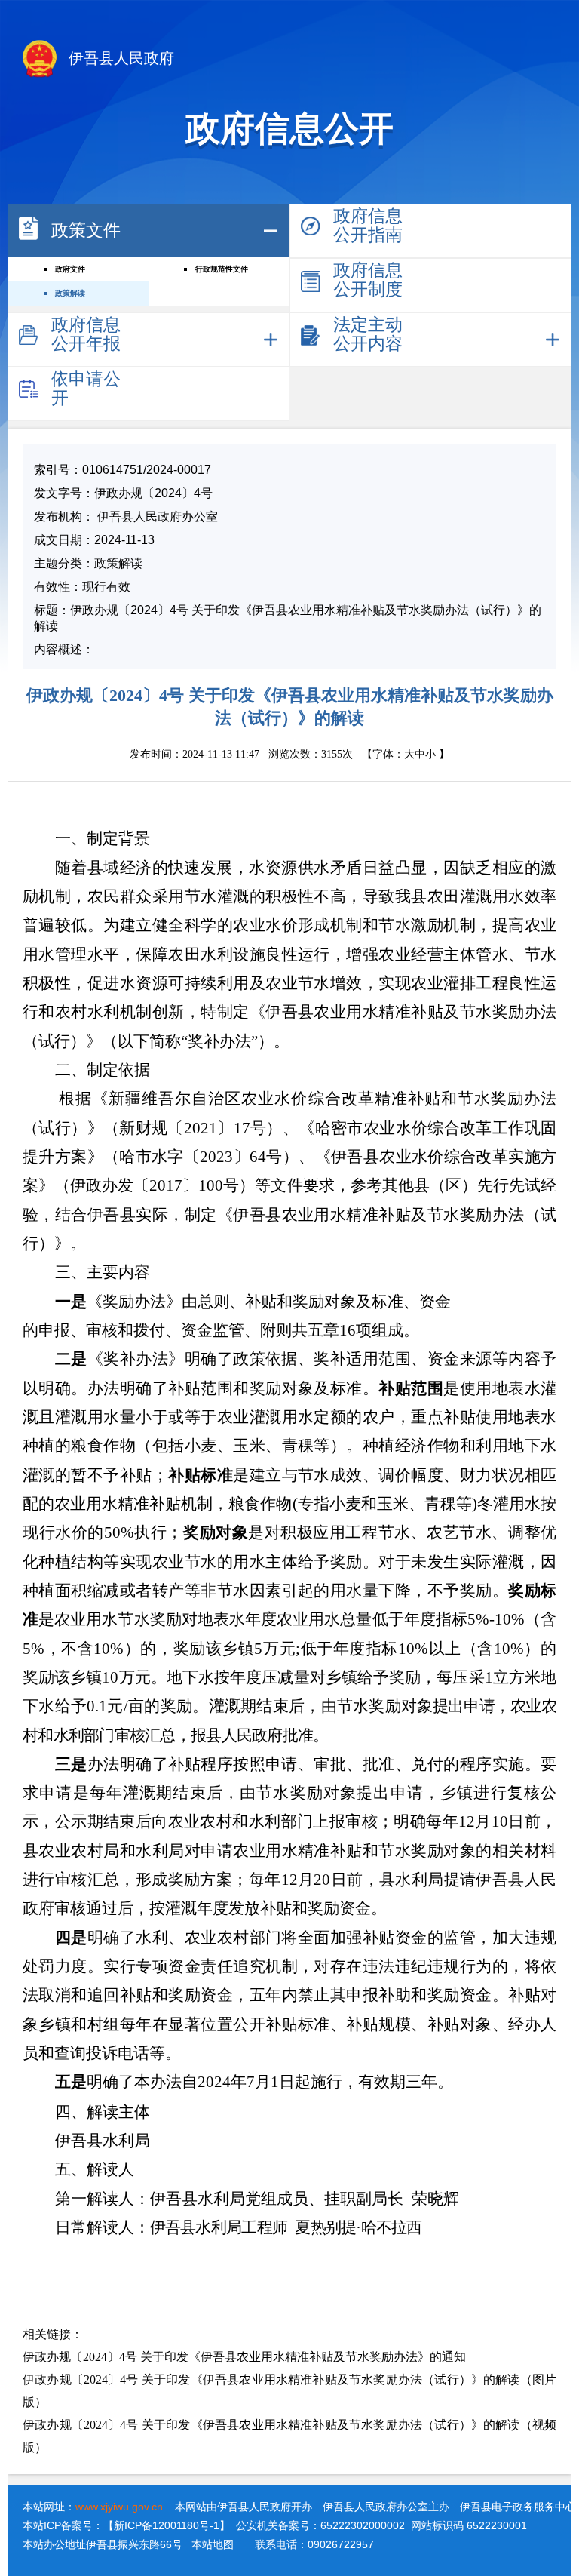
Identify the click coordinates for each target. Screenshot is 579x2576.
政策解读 (70, 293)
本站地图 (213, 2544)
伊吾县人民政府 (119, 58)
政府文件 (70, 269)
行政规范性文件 (222, 269)
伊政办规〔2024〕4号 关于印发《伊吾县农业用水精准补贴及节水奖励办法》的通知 (244, 2357)
